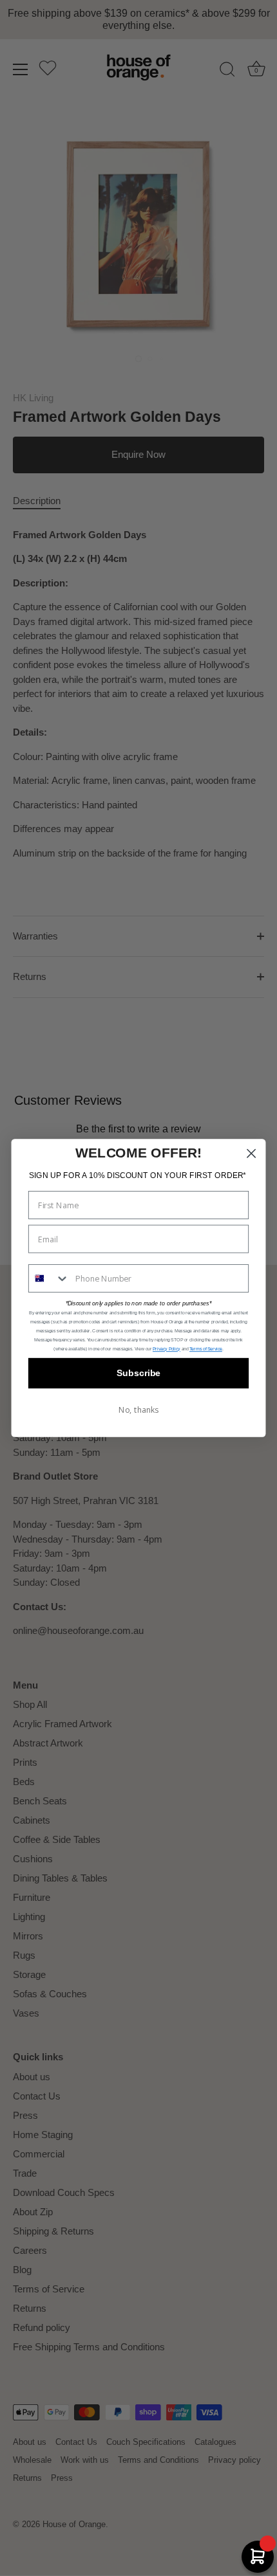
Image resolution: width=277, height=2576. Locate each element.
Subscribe (138, 1373)
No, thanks (138, 1410)
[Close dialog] (252, 1153)
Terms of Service (206, 1349)
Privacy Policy (167, 1349)
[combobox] (49, 1278)
